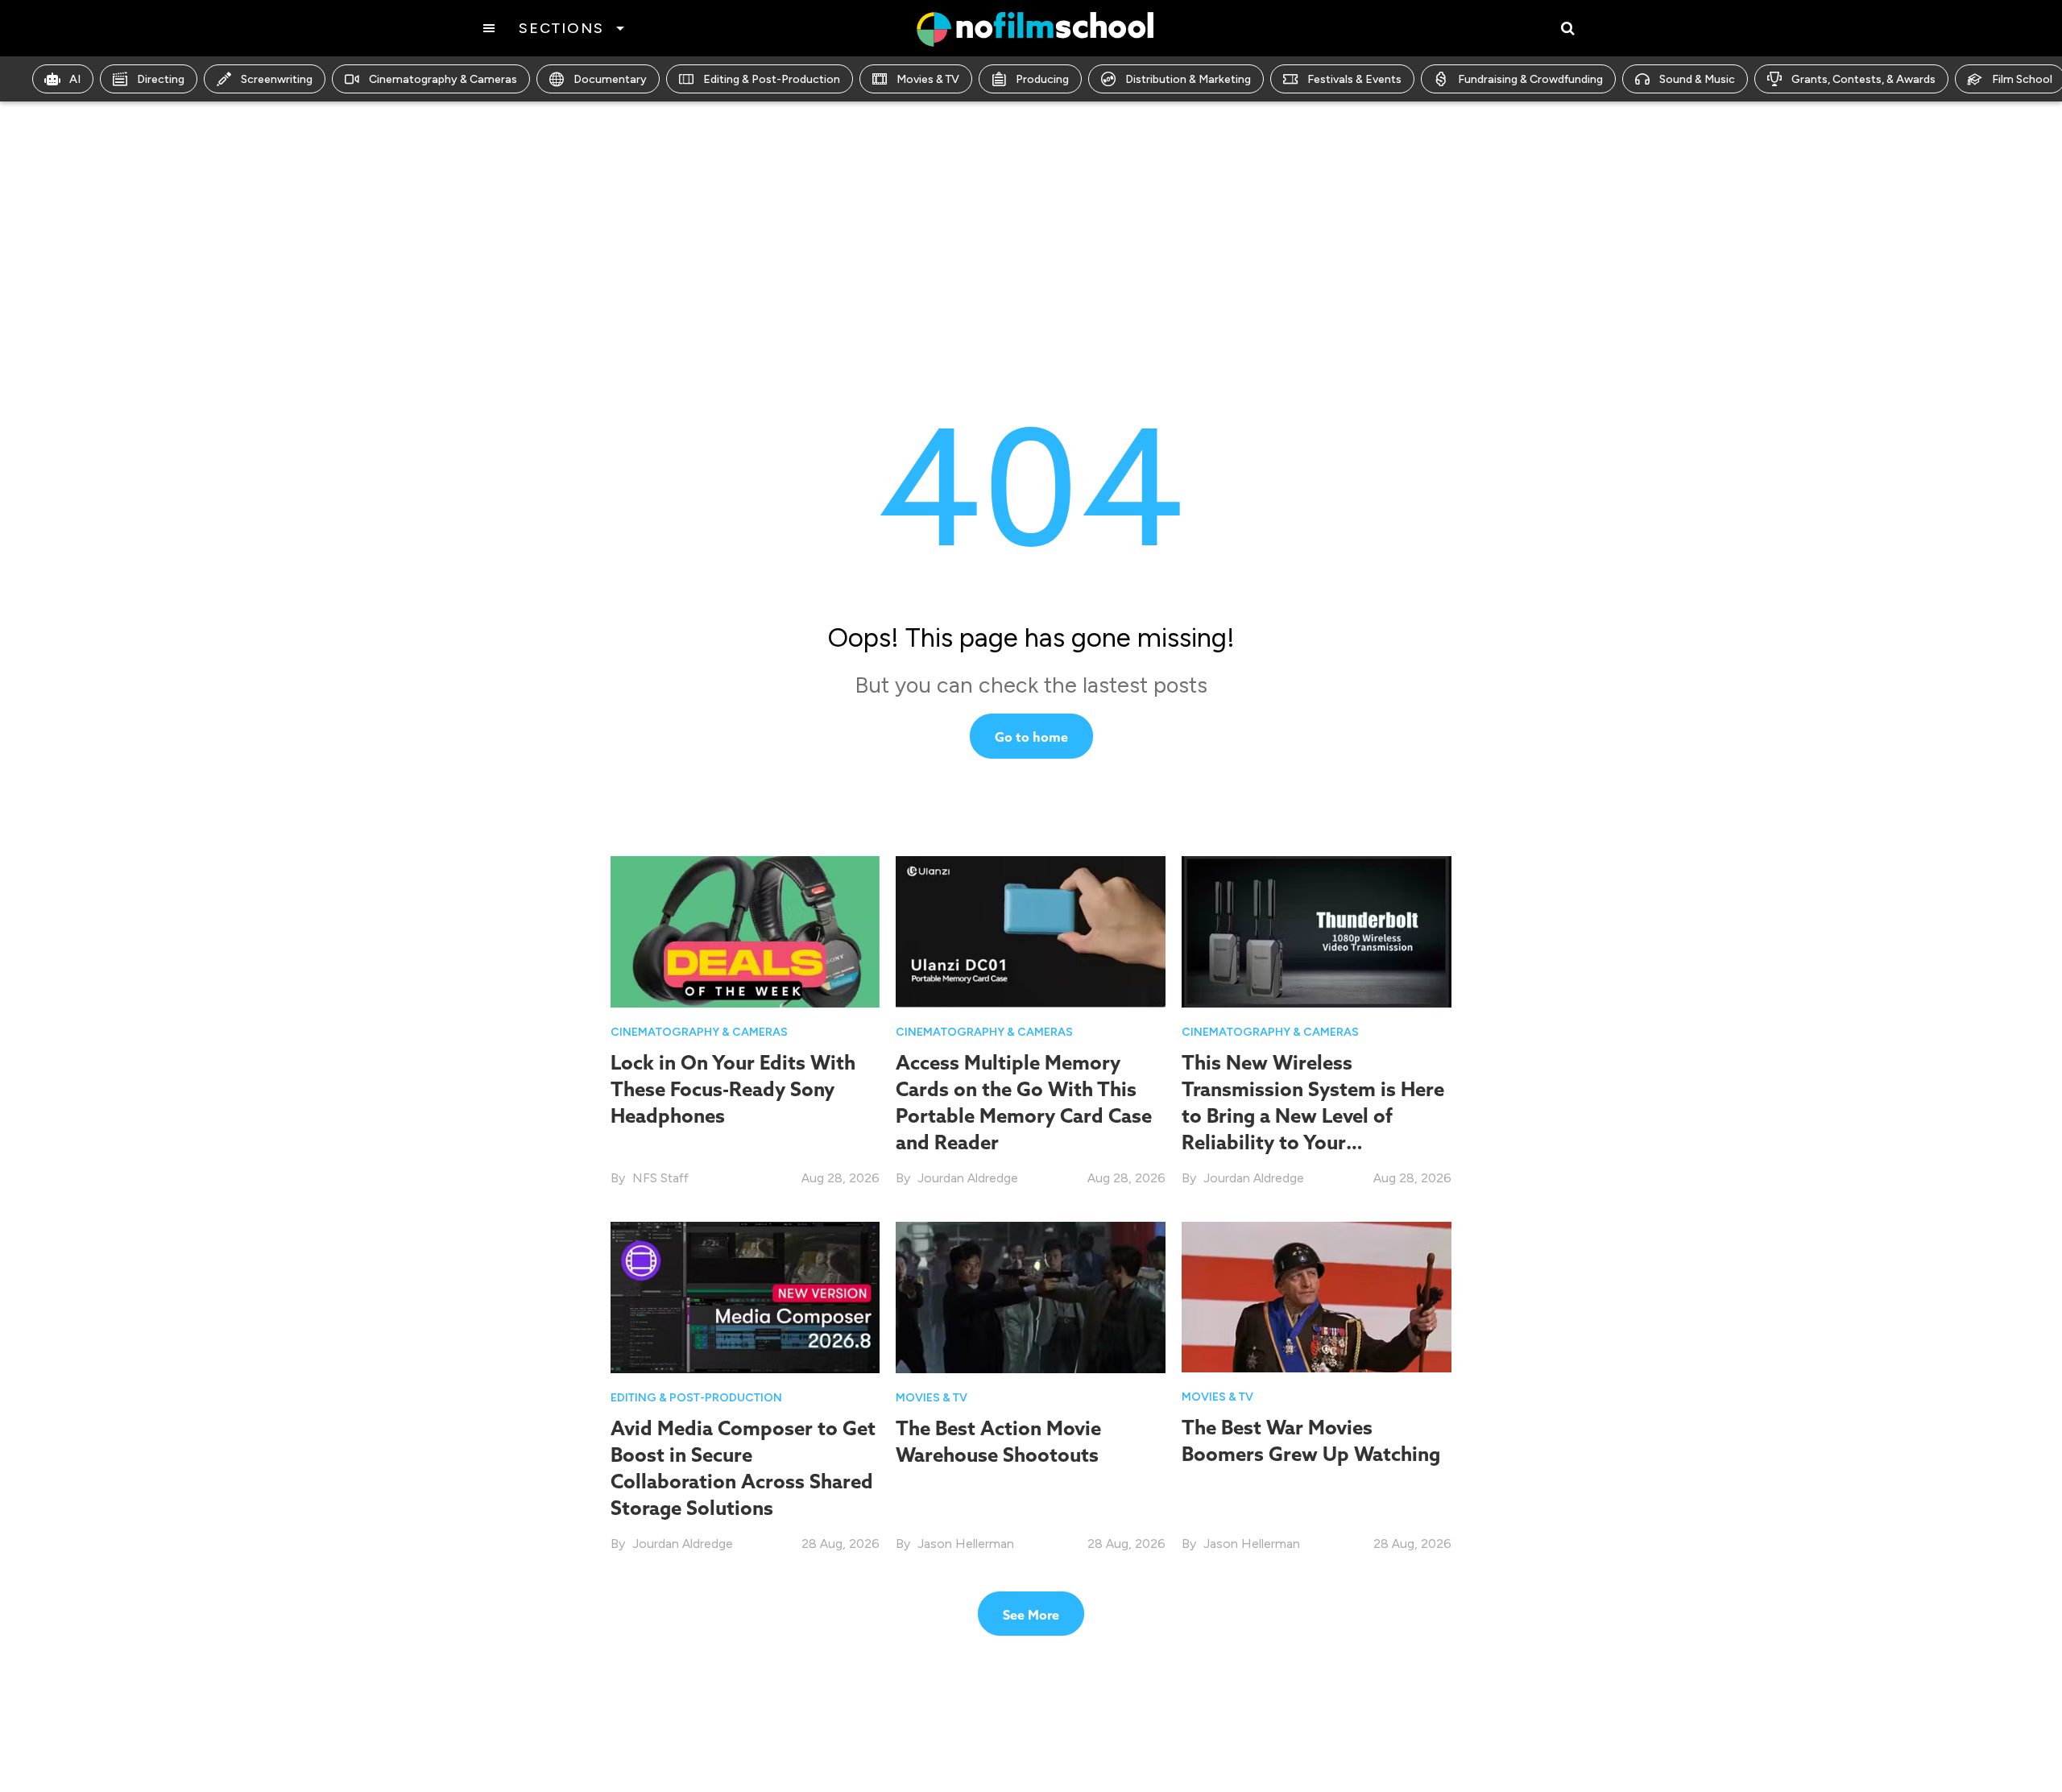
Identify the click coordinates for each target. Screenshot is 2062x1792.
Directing (161, 79)
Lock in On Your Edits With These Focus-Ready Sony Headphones (733, 1089)
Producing (1042, 79)
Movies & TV (928, 79)
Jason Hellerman (966, 1544)
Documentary (610, 79)
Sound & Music (1697, 79)
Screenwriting (277, 79)
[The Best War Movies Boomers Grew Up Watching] (1317, 1295)
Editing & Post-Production (772, 79)
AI (75, 79)
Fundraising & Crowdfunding (1530, 79)
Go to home (1031, 737)
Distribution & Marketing (1188, 79)
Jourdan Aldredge (968, 1178)
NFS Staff (660, 1178)
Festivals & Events (1354, 79)
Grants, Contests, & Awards (1863, 79)
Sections (561, 28)
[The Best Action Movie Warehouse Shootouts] (1031, 1296)
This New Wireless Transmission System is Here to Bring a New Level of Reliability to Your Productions (1313, 1116)
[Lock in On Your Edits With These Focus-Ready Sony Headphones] (745, 931)
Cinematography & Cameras (443, 79)
